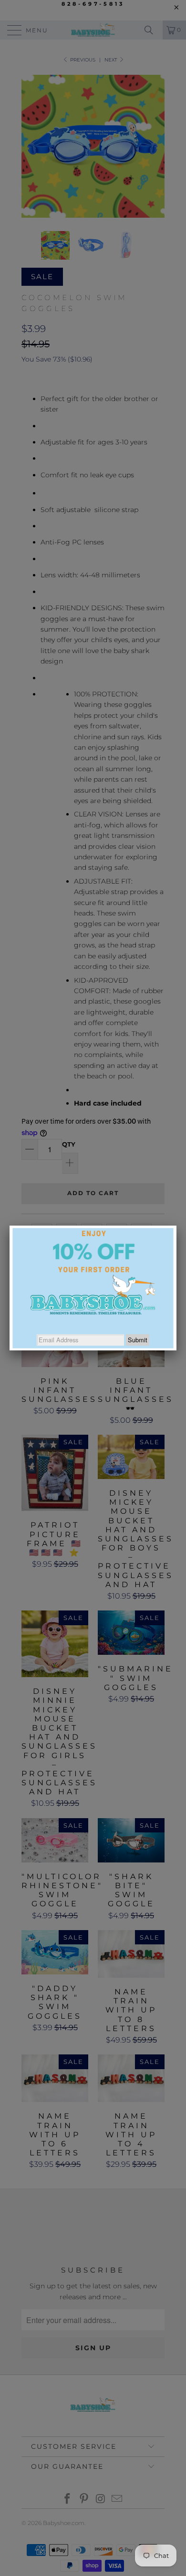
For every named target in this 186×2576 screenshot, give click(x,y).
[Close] (176, 1226)
